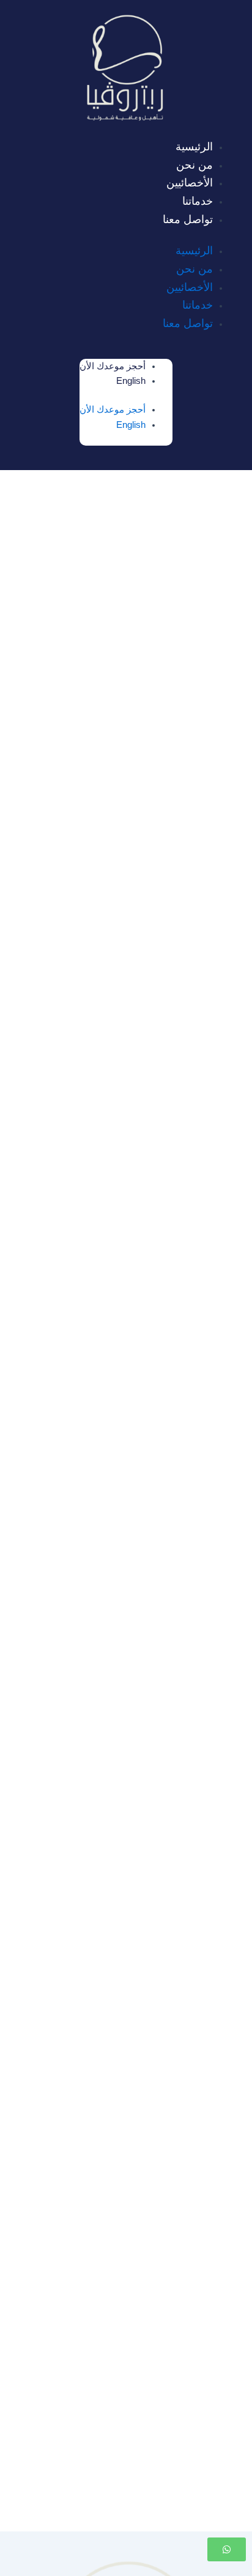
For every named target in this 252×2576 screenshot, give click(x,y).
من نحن (195, 165)
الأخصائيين (190, 183)
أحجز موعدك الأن (113, 366)
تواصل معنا (188, 219)
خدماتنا (198, 201)
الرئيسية (194, 147)
